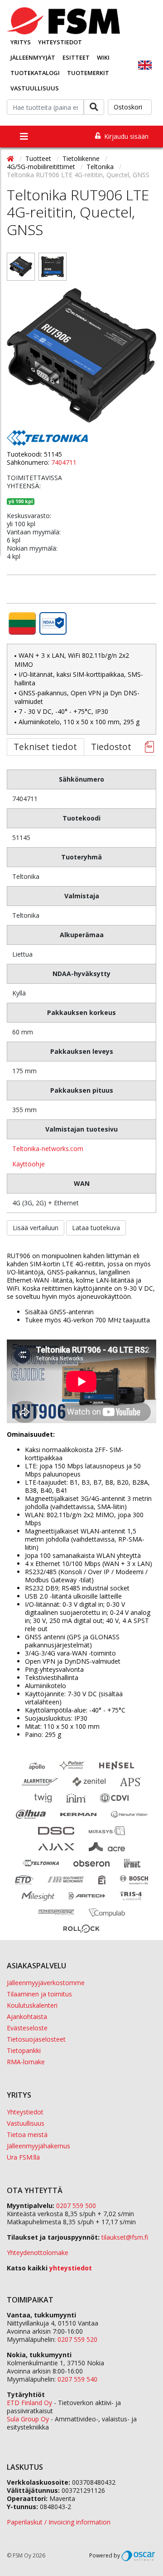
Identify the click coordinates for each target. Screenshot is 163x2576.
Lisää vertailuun (36, 1228)
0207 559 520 (77, 2339)
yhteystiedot (71, 2268)
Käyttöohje (29, 1164)
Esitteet (76, 57)
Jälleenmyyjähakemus (38, 2146)
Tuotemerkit (88, 73)
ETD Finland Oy (29, 2403)
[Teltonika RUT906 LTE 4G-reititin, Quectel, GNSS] (21, 267)
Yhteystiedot (60, 42)
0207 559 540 (77, 2379)
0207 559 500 (76, 2206)
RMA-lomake (26, 2062)
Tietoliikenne (82, 158)
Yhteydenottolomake (38, 2253)
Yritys (21, 42)
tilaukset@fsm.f (125, 2237)
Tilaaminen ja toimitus (39, 1994)
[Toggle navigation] (24, 137)
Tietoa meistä (27, 2135)
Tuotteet (39, 158)
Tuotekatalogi (35, 73)
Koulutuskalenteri (32, 2005)
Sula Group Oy (28, 2419)
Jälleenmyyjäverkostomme (46, 1983)
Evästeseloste (27, 2028)
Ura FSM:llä (23, 2157)
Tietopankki (24, 2050)
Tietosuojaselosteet (36, 2039)
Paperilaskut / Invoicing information (59, 2522)
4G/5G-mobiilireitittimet (42, 167)
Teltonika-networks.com (48, 1149)
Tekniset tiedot (45, 747)
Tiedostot (111, 747)
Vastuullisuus (35, 88)
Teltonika (101, 167)
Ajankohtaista (27, 2017)
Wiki (103, 57)
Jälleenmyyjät (33, 57)
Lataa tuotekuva (96, 1228)
